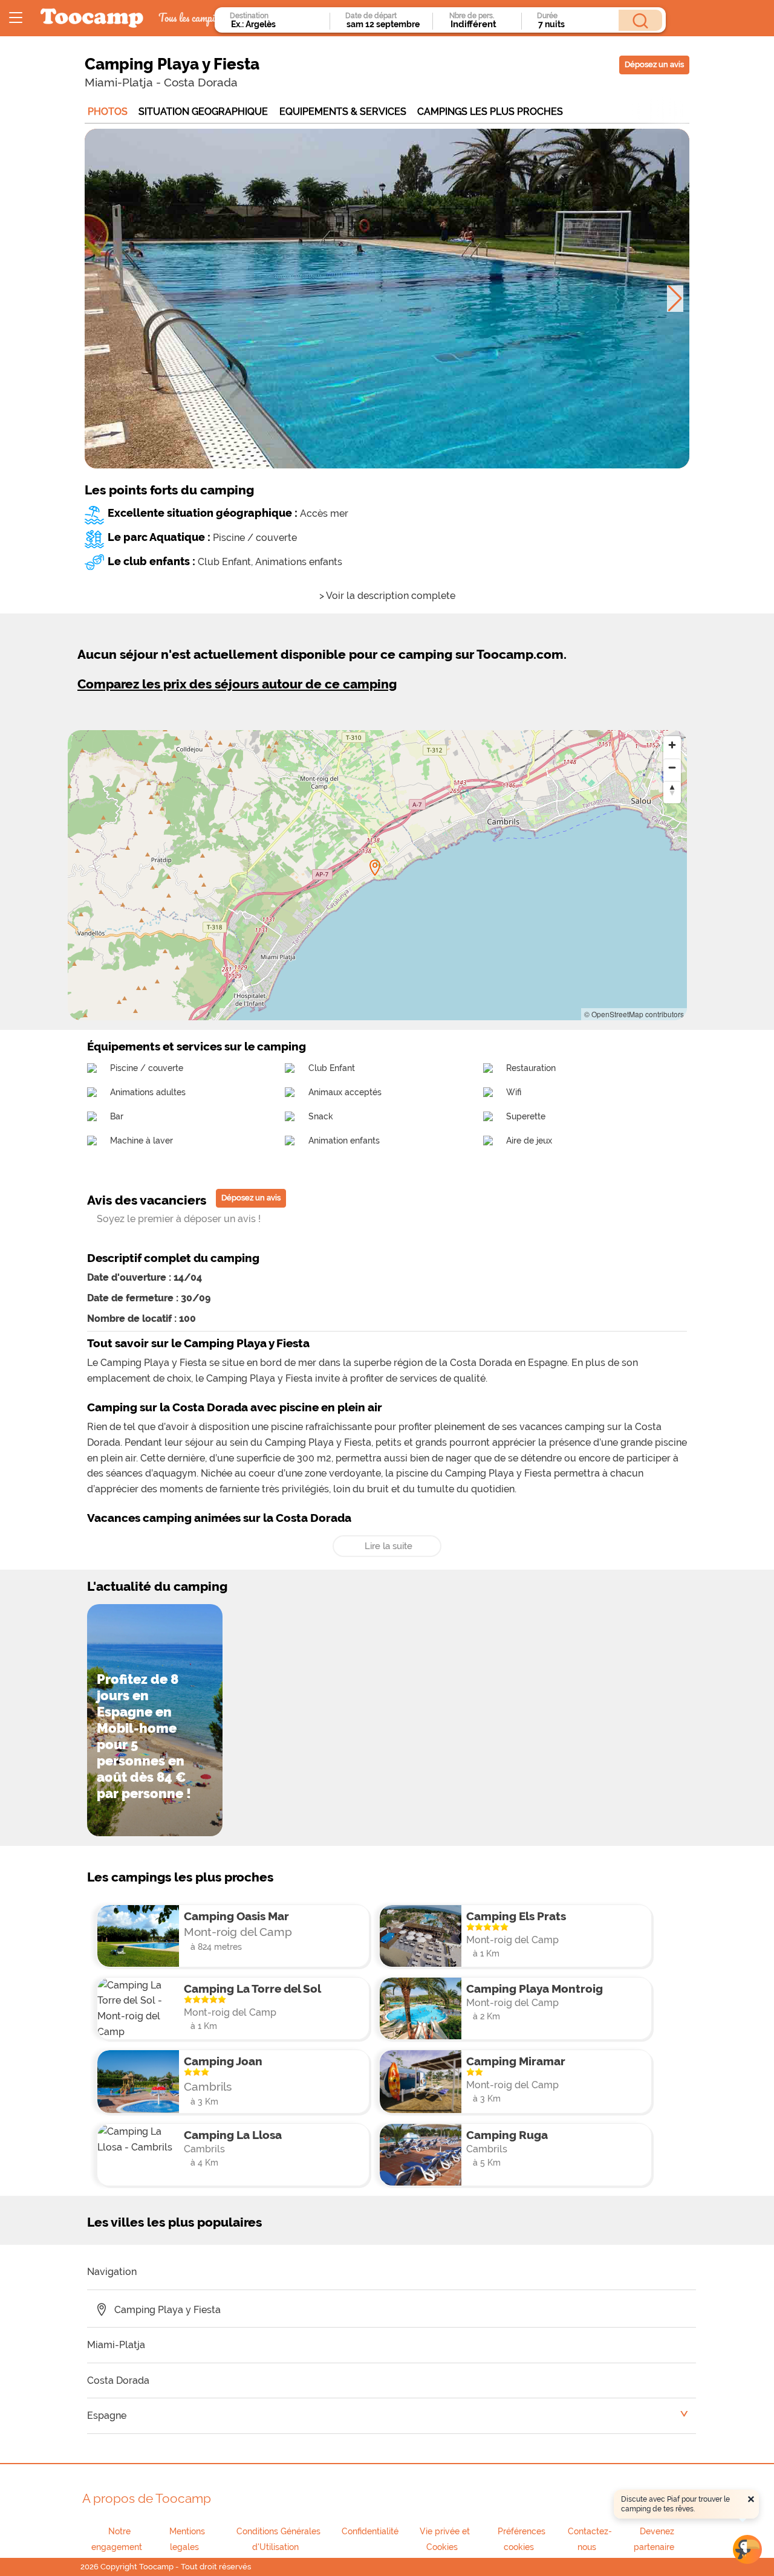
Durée (547, 16)
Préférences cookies (522, 2539)
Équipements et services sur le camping (197, 1046)
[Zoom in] (672, 745)
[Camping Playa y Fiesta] (375, 868)
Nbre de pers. (472, 16)
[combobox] (277, 24)
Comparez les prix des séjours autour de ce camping (237, 684)
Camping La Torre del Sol (252, 1989)
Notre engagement (117, 2539)
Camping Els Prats (516, 1916)
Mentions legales (187, 2539)
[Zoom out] (672, 767)
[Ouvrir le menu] (16, 18)
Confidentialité (370, 2531)
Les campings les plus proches (180, 1877)
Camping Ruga (507, 2135)
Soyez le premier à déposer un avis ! (179, 1219)
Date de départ (371, 16)
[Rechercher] (640, 20)
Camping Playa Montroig (535, 1989)
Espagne (107, 2416)
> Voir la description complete (387, 596)
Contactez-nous (590, 2539)
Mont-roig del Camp (238, 1932)
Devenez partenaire (654, 2539)
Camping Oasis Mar (236, 1916)
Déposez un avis (654, 64)
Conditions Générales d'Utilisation (278, 2539)
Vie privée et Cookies (445, 2539)
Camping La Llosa (233, 2135)
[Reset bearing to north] (672, 790)
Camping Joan (223, 2061)
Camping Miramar (516, 2061)
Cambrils (208, 2086)
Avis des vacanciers (147, 1200)
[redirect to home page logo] (92, 18)
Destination (249, 16)
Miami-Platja (119, 82)
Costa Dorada (201, 82)
